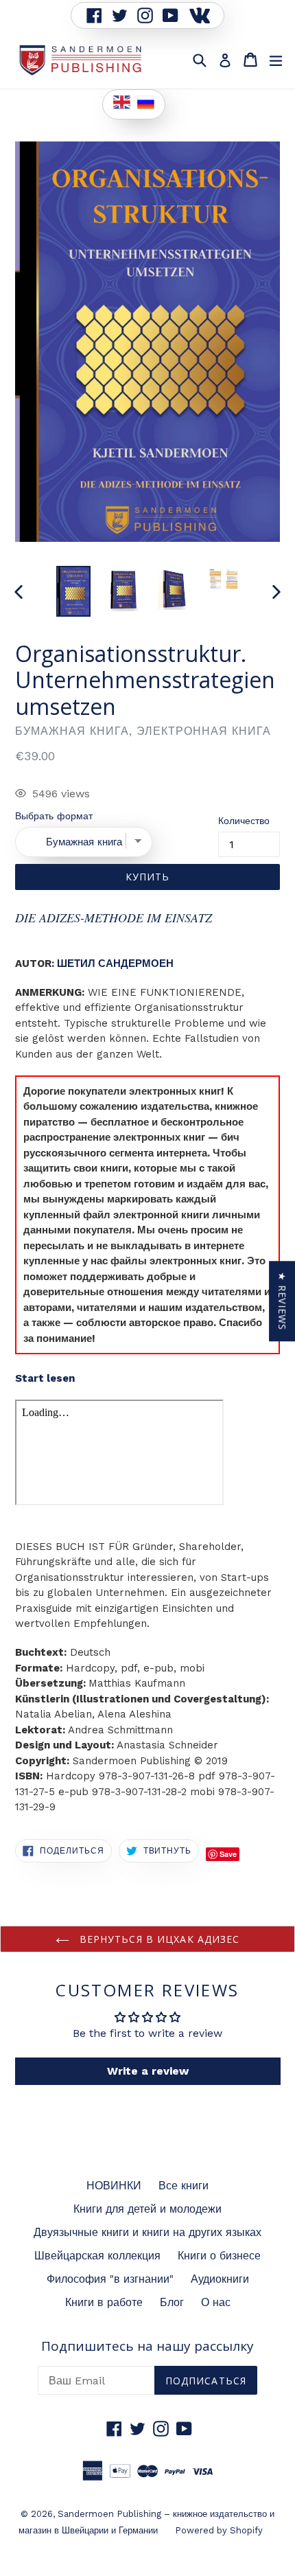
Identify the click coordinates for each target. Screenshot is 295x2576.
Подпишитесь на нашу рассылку (147, 2346)
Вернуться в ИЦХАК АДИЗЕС (158, 1939)
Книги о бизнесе (219, 2256)
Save (228, 1854)
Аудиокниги (220, 2279)
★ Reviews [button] (282, 1301)
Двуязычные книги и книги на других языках (147, 2232)
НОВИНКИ (114, 2186)
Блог (172, 2302)
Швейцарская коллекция (97, 2256)
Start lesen (45, 1378)
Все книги (184, 2186)
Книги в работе (104, 2302)
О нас (216, 2302)
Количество (244, 821)
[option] (73, 591)
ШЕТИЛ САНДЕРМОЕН (115, 964)
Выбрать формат (54, 816)
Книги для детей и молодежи (147, 2209)
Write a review (148, 2071)
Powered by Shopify (219, 2530)
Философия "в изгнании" (110, 2279)
